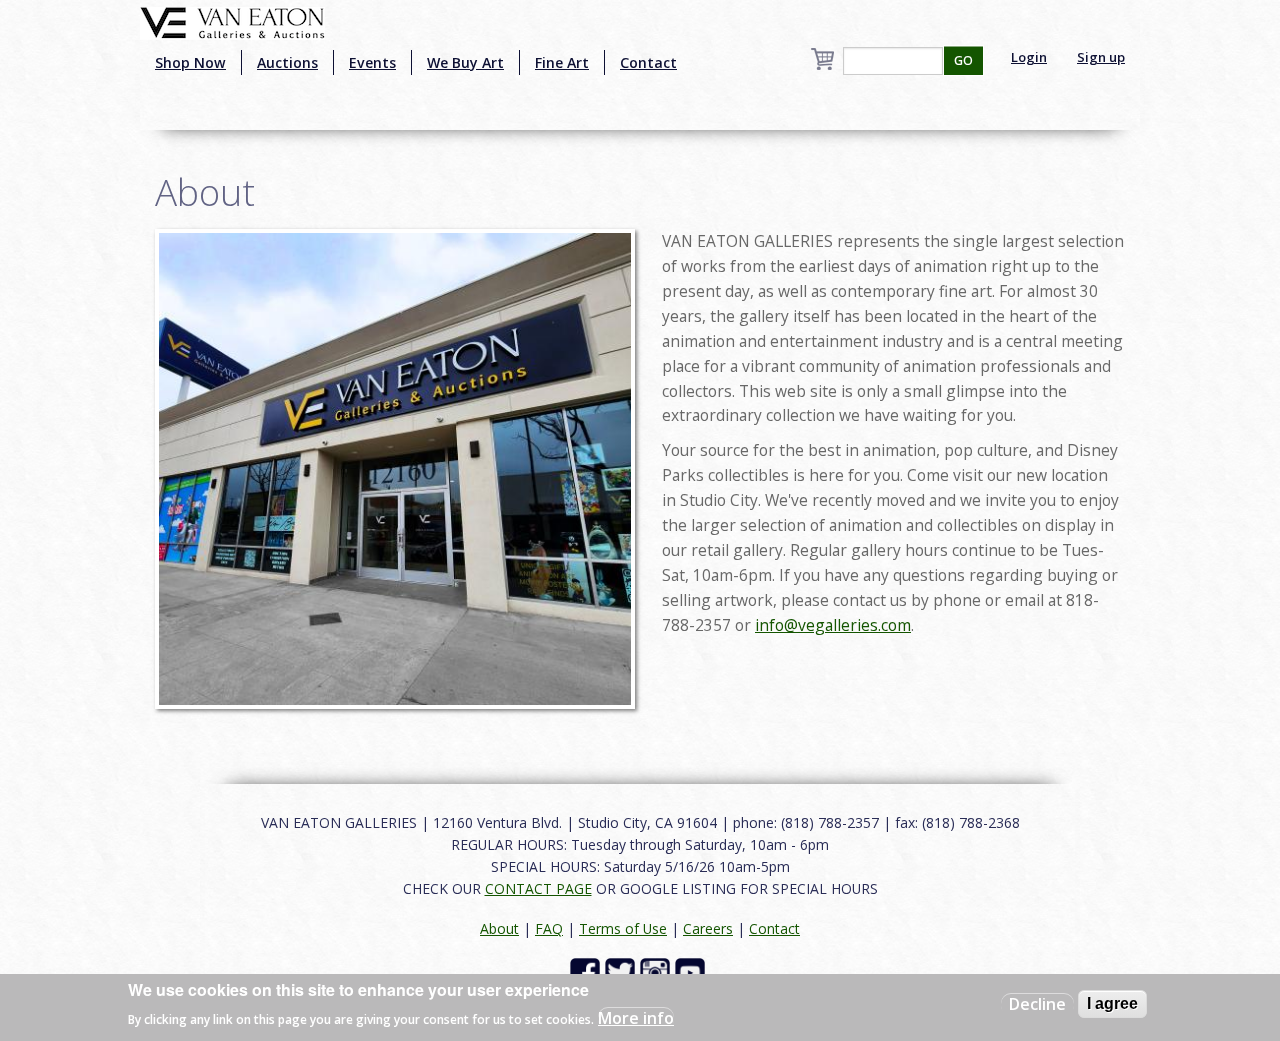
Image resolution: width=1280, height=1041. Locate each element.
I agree (1112, 1003)
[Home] (232, 21)
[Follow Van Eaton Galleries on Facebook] (587, 970)
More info (636, 1017)
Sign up (1101, 57)
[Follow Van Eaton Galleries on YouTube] (692, 970)
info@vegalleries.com (833, 625)
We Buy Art (465, 62)
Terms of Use (623, 928)
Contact (648, 62)
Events (372, 62)
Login (1029, 57)
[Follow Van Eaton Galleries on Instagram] (657, 970)
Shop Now (190, 62)
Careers (708, 928)
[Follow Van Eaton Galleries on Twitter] (622, 970)
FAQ (549, 928)
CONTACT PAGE (538, 888)
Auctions (287, 62)
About (499, 928)
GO (963, 60)
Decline (1037, 1004)
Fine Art (562, 62)
